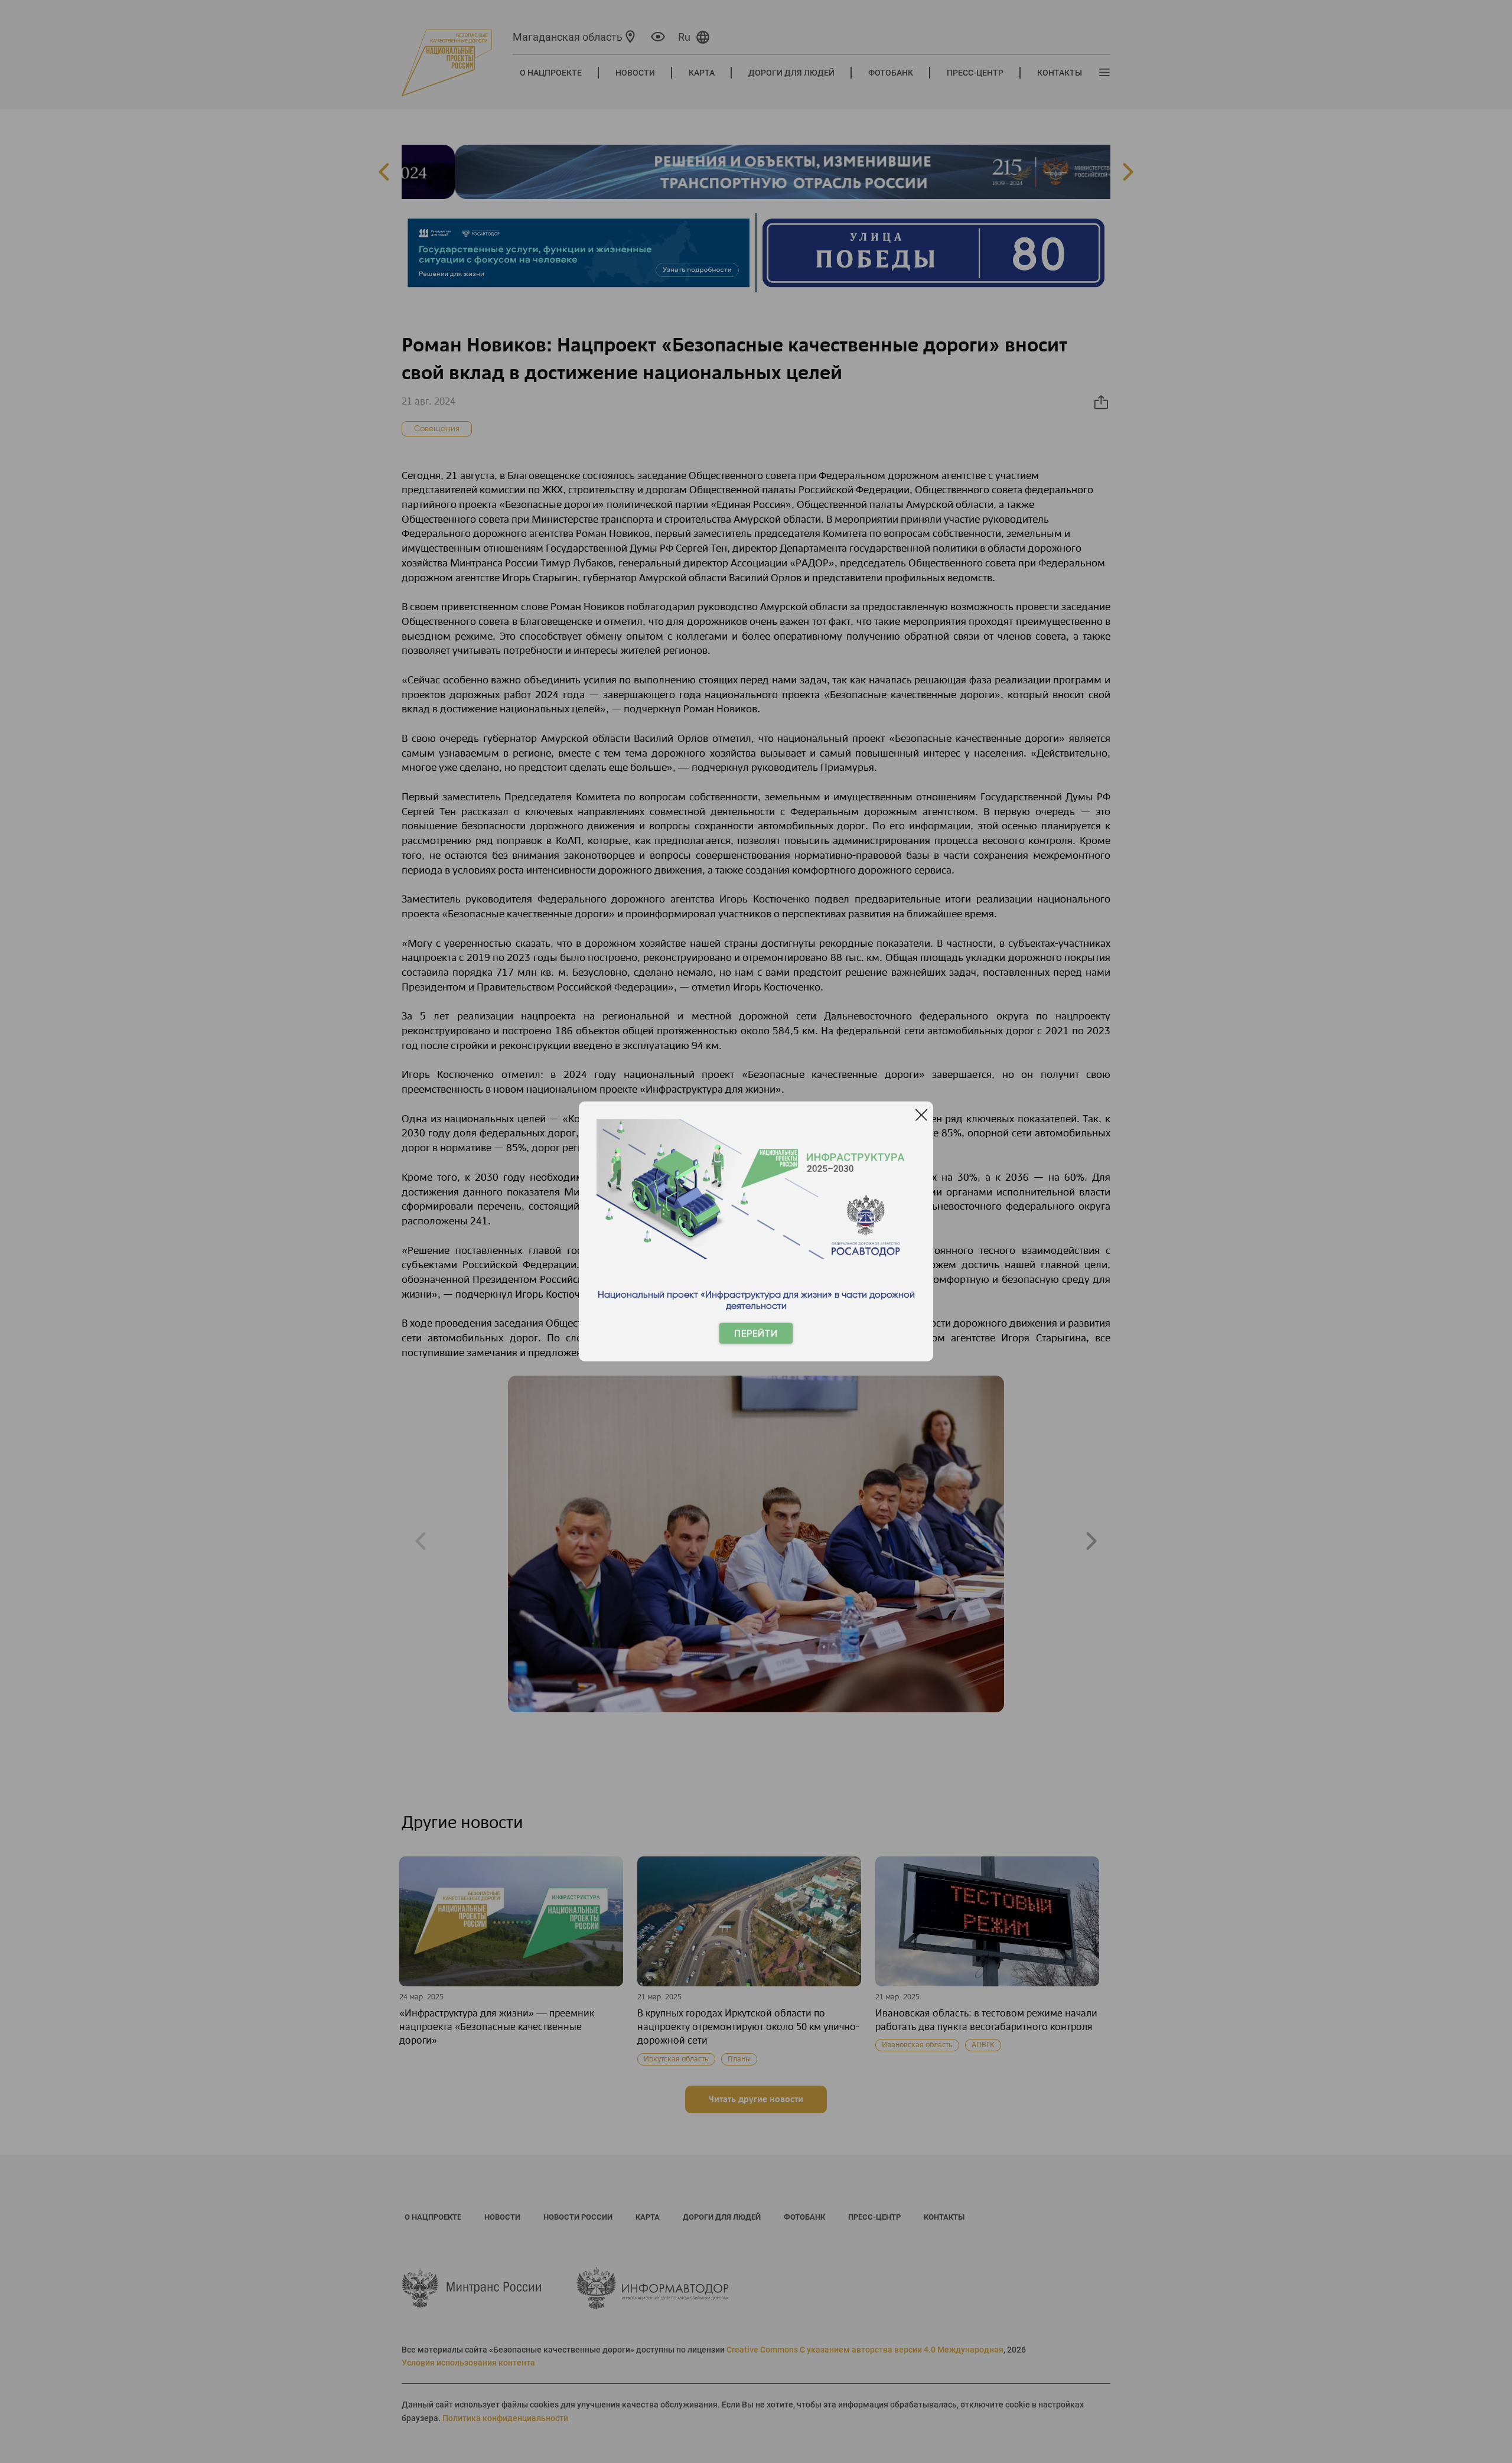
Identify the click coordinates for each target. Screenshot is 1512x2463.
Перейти (756, 1333)
